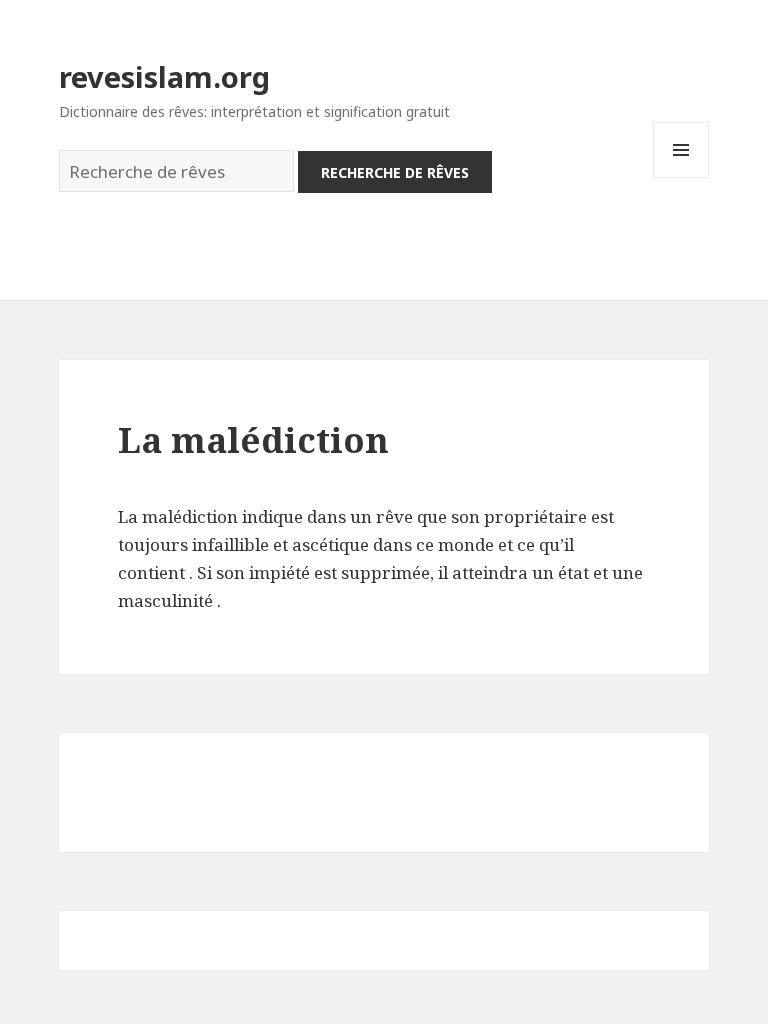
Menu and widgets (681, 177)
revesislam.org (164, 76)
